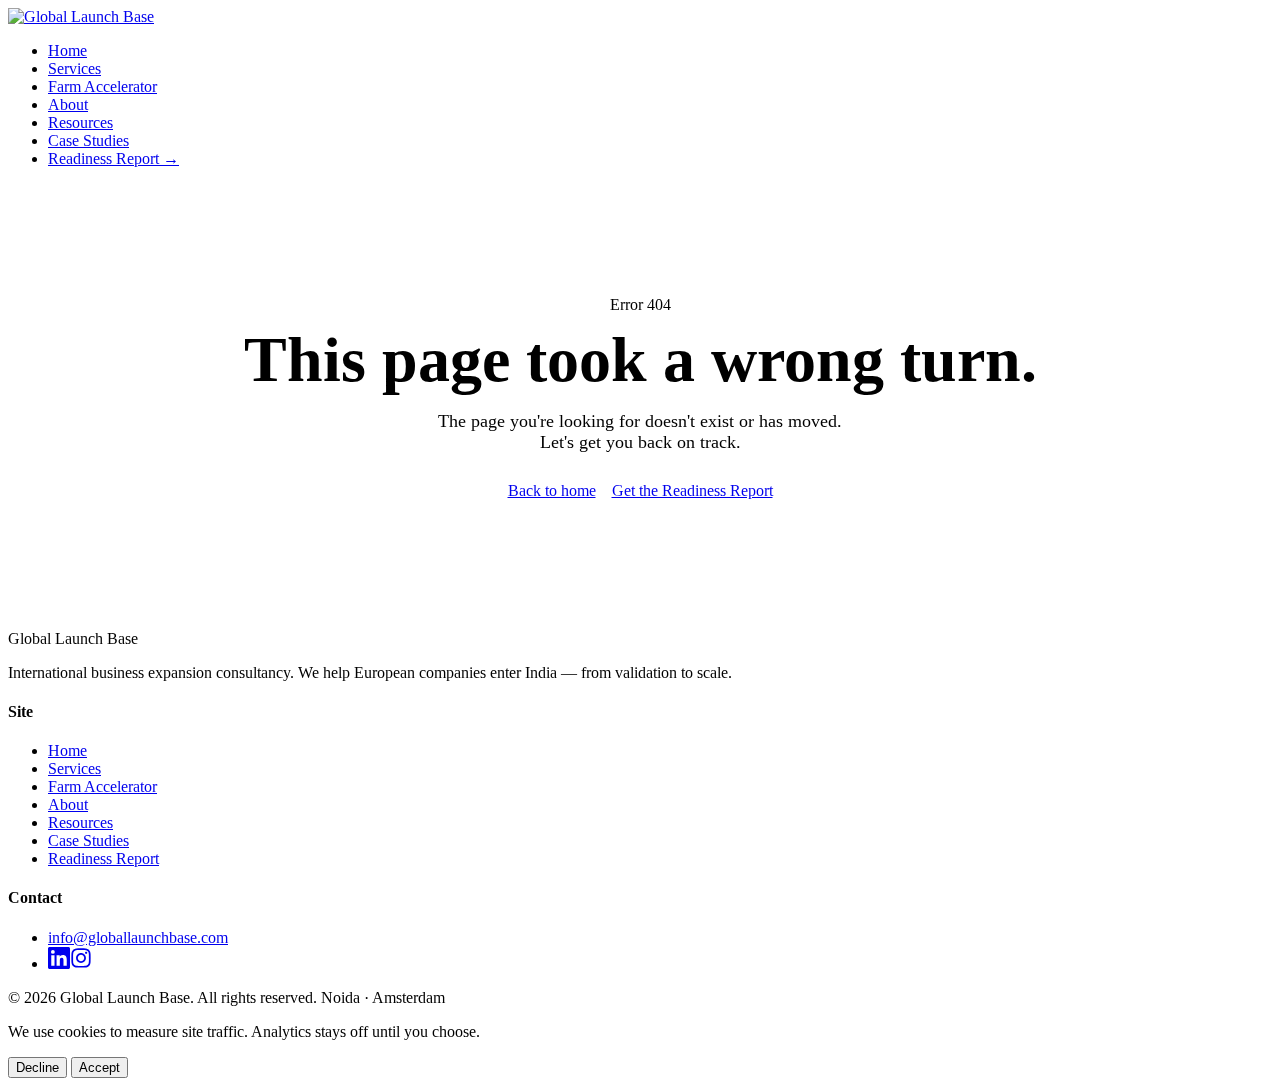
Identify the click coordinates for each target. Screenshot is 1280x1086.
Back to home (552, 490)
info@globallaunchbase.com (138, 937)
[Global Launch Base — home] (81, 16)
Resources (80, 122)
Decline (37, 1067)
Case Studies (88, 140)
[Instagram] (81, 963)
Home (67, 50)
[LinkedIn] (59, 963)
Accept (99, 1067)
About (68, 104)
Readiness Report (103, 858)
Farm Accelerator (102, 86)
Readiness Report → (113, 158)
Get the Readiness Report (692, 490)
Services (74, 68)
